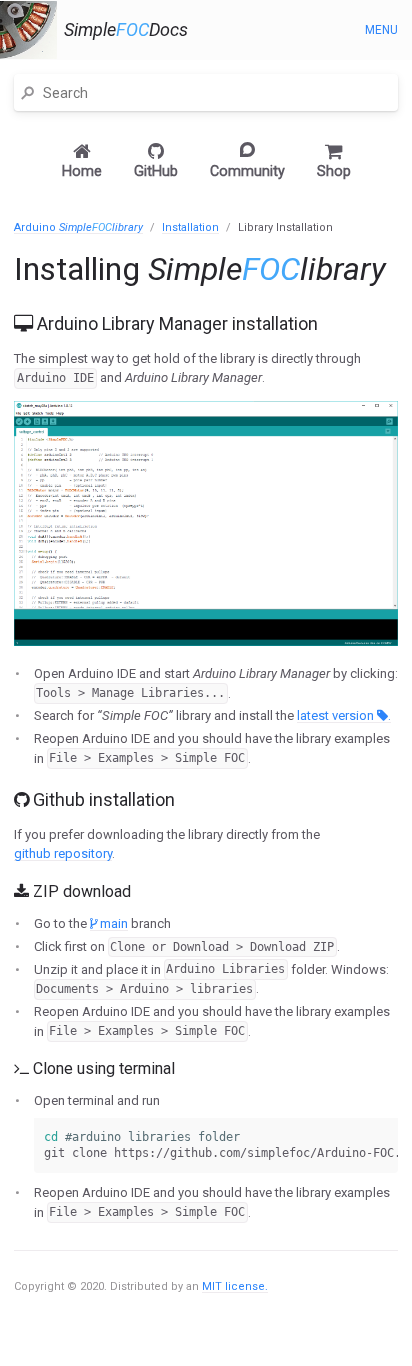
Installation (190, 227)
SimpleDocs (126, 29)
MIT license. (235, 1286)
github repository (63, 853)
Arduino (78, 227)
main (112, 923)
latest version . (344, 715)
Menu (381, 30)
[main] (206, 773)
